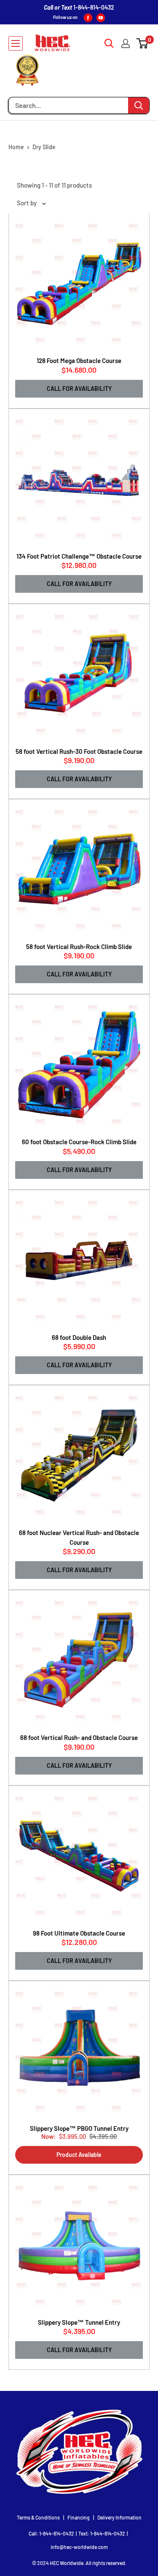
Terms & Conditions (38, 2517)
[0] (143, 43)
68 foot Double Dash (79, 1337)
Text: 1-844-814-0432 (102, 2533)
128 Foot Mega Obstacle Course (79, 360)
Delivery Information (119, 2517)
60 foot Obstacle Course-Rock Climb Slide (79, 1142)
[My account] (126, 43)
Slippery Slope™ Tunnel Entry (79, 2322)
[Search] (139, 105)
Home (16, 147)
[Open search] (109, 43)
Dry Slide (44, 147)
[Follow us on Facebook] (88, 17)
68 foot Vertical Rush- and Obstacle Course (79, 1737)
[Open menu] (16, 43)
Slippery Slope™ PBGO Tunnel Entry (79, 2128)
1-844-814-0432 (94, 7)
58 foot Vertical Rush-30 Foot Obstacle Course (79, 751)
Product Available (79, 2155)
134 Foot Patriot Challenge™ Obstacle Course (79, 556)
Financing (79, 2517)
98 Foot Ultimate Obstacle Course (79, 1933)
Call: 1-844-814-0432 (51, 2533)
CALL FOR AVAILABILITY (79, 389)
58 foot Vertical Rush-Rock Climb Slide (79, 947)
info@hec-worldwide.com (79, 2547)
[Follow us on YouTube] (101, 17)
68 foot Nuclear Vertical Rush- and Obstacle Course (79, 1537)
